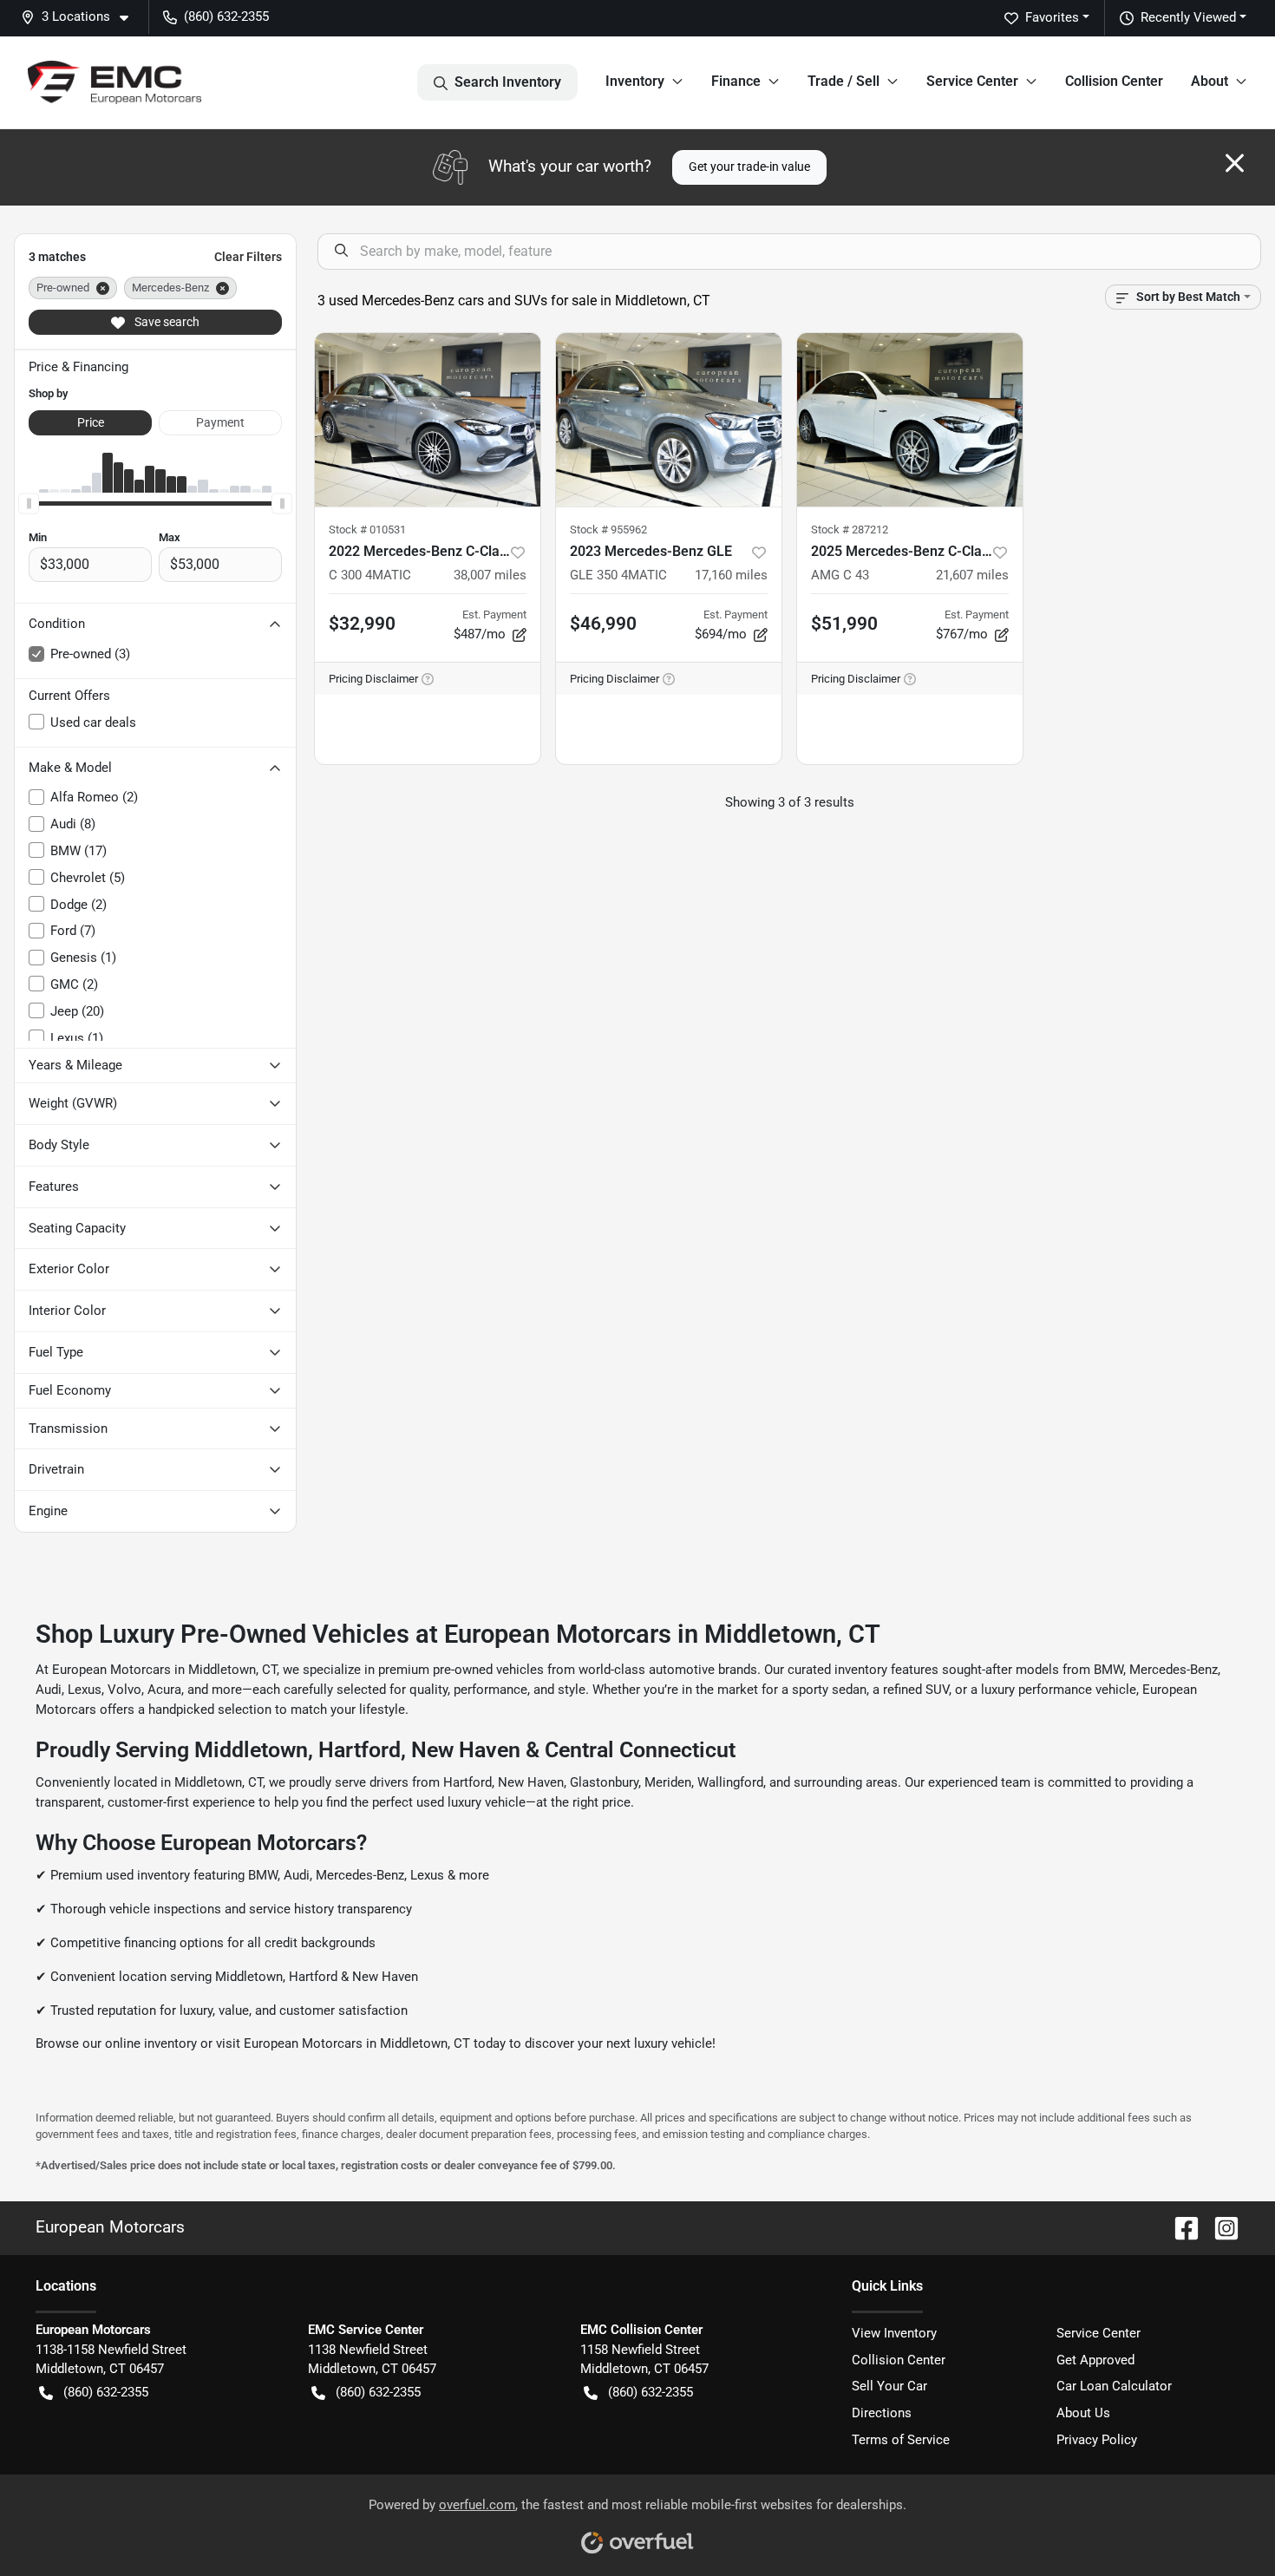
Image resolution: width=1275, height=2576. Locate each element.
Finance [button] (736, 81)
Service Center (1098, 2333)
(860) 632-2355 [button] (226, 16)
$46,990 (603, 624)
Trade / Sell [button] (843, 81)
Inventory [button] (635, 81)
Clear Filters (248, 257)
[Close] (1235, 163)
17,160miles (731, 575)
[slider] (29, 503)
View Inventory (894, 2333)
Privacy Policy (1097, 2440)
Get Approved (1095, 2360)
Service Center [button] (972, 81)
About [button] (1210, 81)
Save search (166, 322)
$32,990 (362, 624)
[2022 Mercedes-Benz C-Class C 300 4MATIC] (428, 420)
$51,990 (844, 624)
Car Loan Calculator (1114, 2386)
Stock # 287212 (850, 530)
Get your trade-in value (749, 167)
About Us (1083, 2413)
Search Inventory (508, 82)
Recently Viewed (1188, 17)
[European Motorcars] (114, 82)
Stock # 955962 (608, 530)
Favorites (1052, 17)
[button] (82, 17)
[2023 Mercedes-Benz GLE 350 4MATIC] (669, 420)
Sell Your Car (889, 2386)
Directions (882, 2413)
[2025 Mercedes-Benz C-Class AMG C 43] (910, 420)
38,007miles (490, 575)
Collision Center (1114, 81)
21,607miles (972, 575)
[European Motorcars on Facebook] (1180, 2227)
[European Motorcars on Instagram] (1219, 2227)
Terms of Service (901, 2440)
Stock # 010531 (367, 530)
